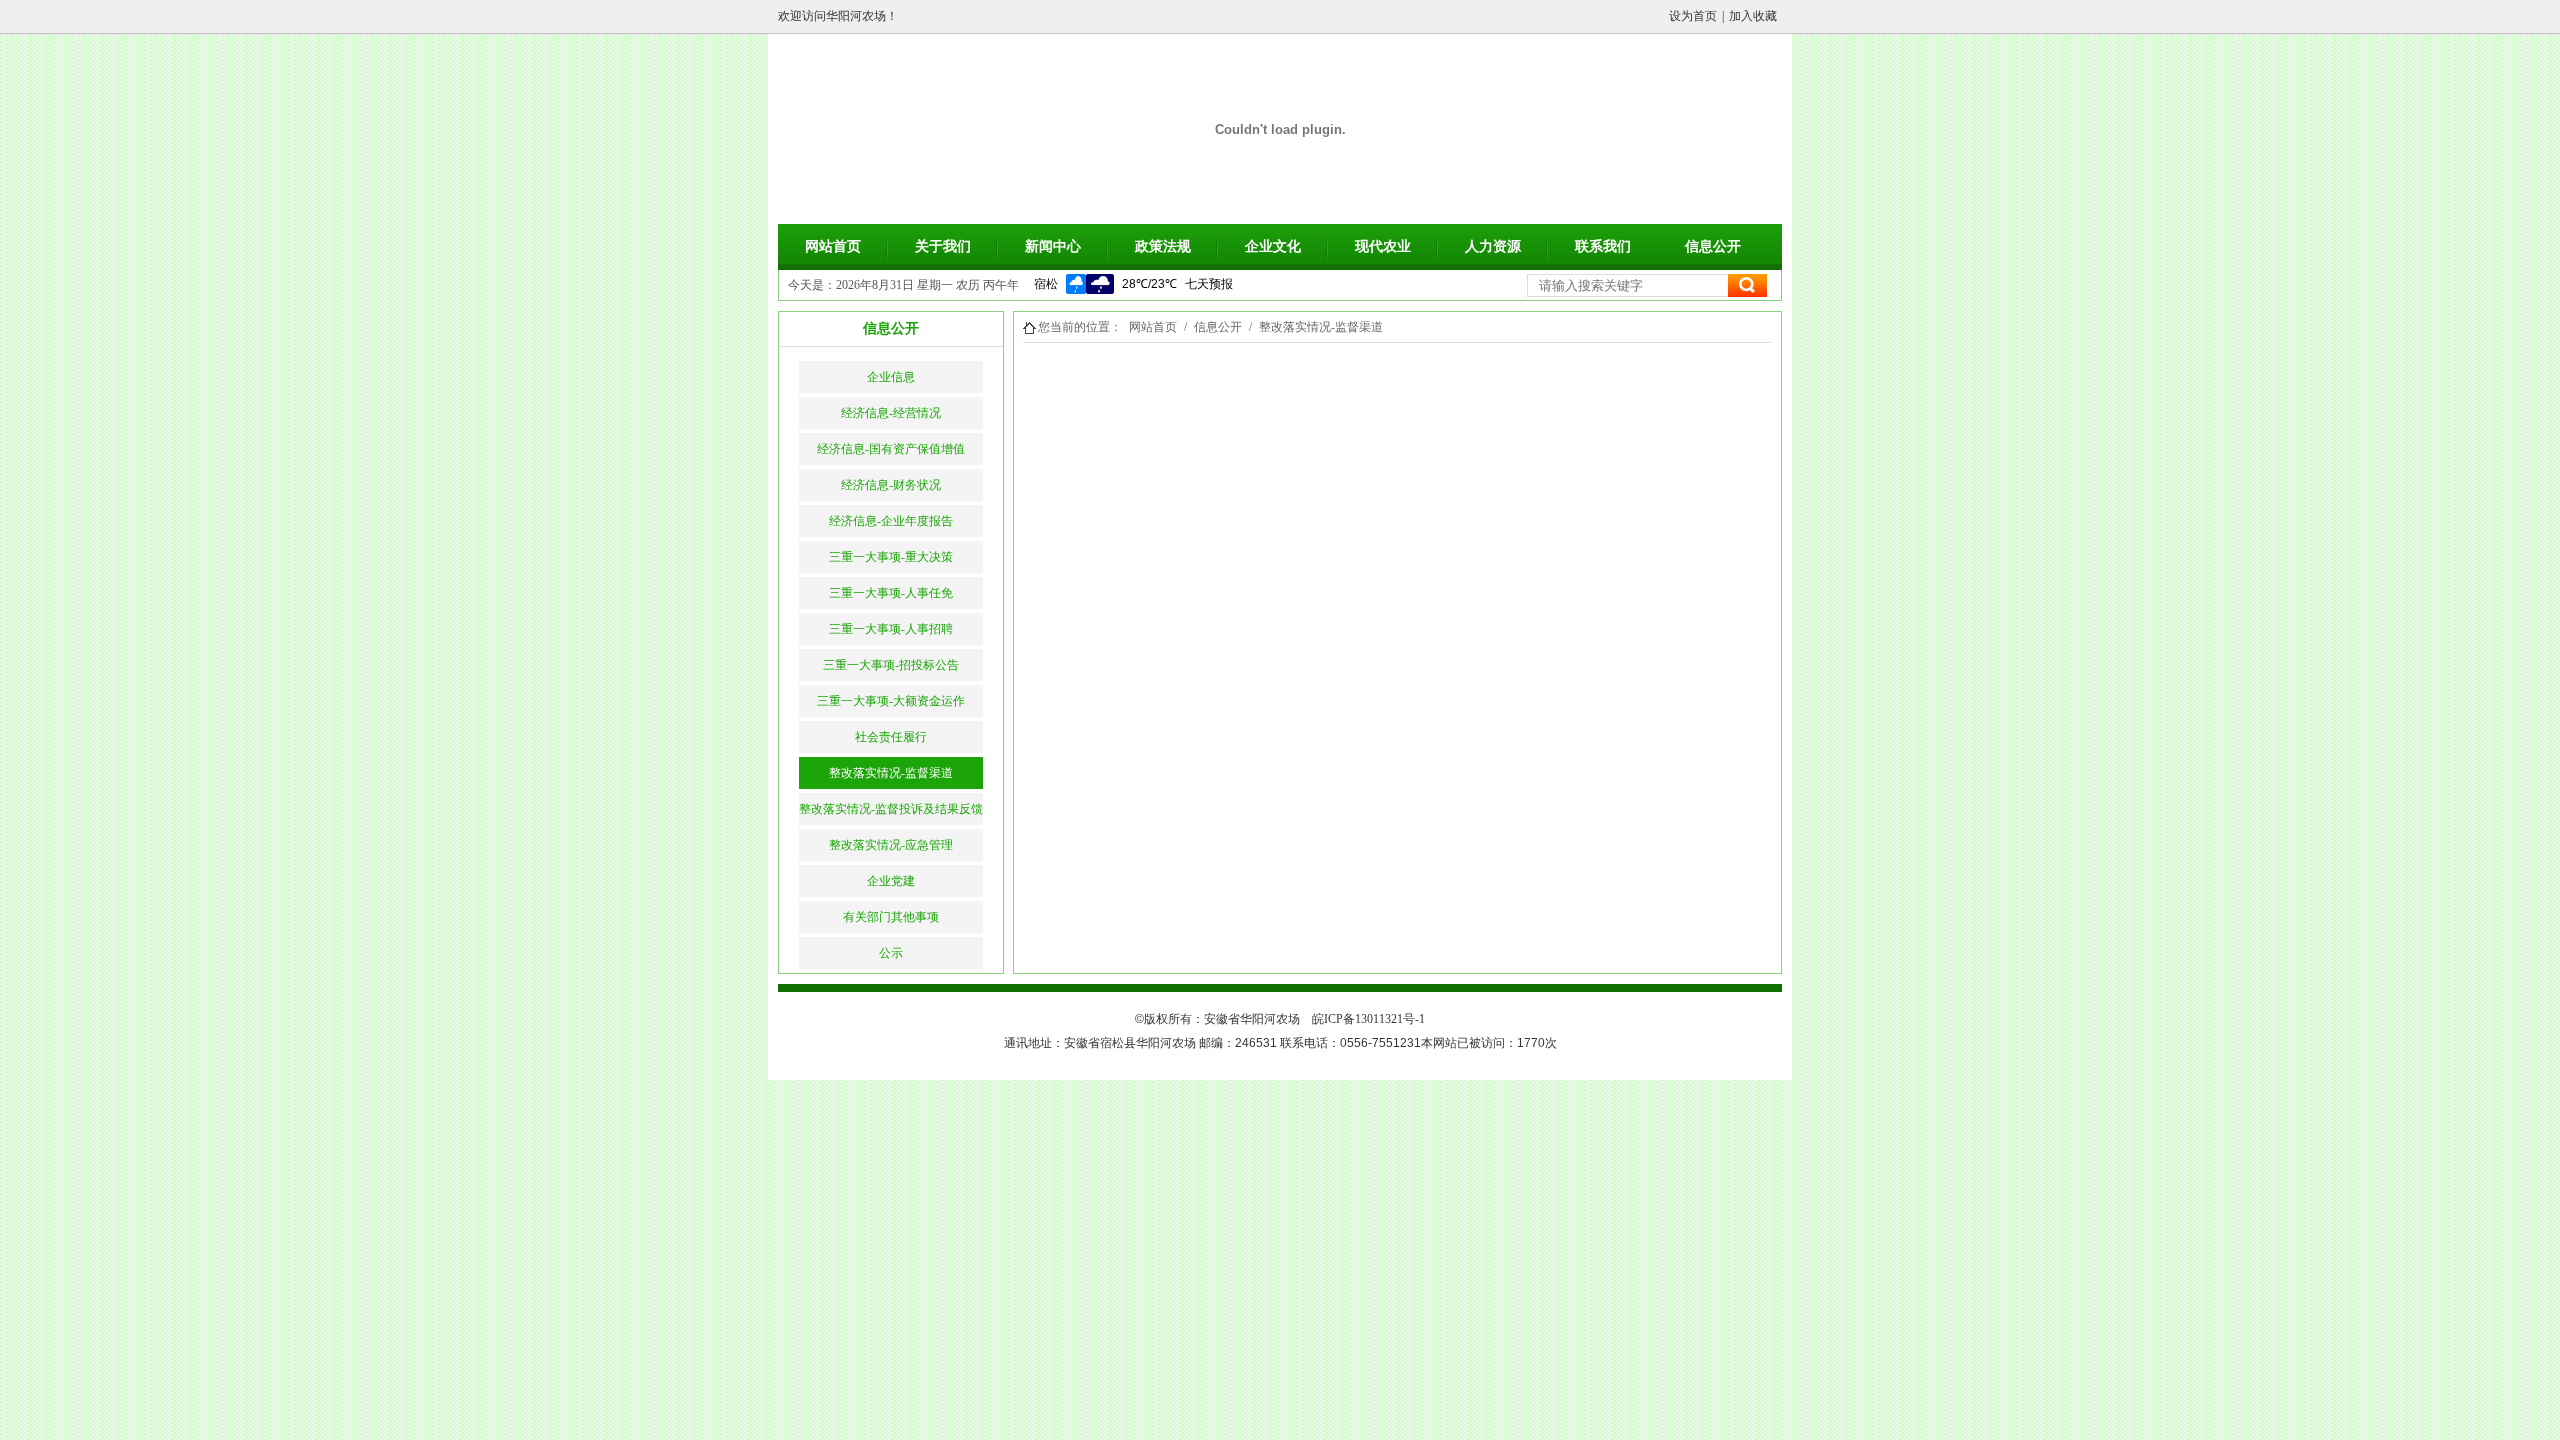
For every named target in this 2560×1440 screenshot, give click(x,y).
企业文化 (1273, 246)
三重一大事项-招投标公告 (891, 665)
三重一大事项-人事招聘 (891, 629)
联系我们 (1603, 246)
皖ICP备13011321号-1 (1368, 1019)
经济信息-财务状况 (891, 485)
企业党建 (891, 881)
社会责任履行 (891, 737)
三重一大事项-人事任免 (891, 593)
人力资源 (1493, 246)
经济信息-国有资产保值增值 (891, 449)
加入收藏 (1753, 16)
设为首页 (1693, 16)
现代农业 (1383, 246)
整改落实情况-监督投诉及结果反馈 (891, 809)
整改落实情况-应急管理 (891, 845)
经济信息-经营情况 (891, 413)
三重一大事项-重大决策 (891, 557)
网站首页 (833, 246)
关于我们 (943, 246)
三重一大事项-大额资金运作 (891, 701)
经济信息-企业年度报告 (891, 521)
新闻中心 (1053, 246)
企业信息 (891, 377)
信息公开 (1713, 246)
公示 (891, 953)
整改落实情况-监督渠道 (891, 773)
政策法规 (1163, 246)
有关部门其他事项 (891, 917)
